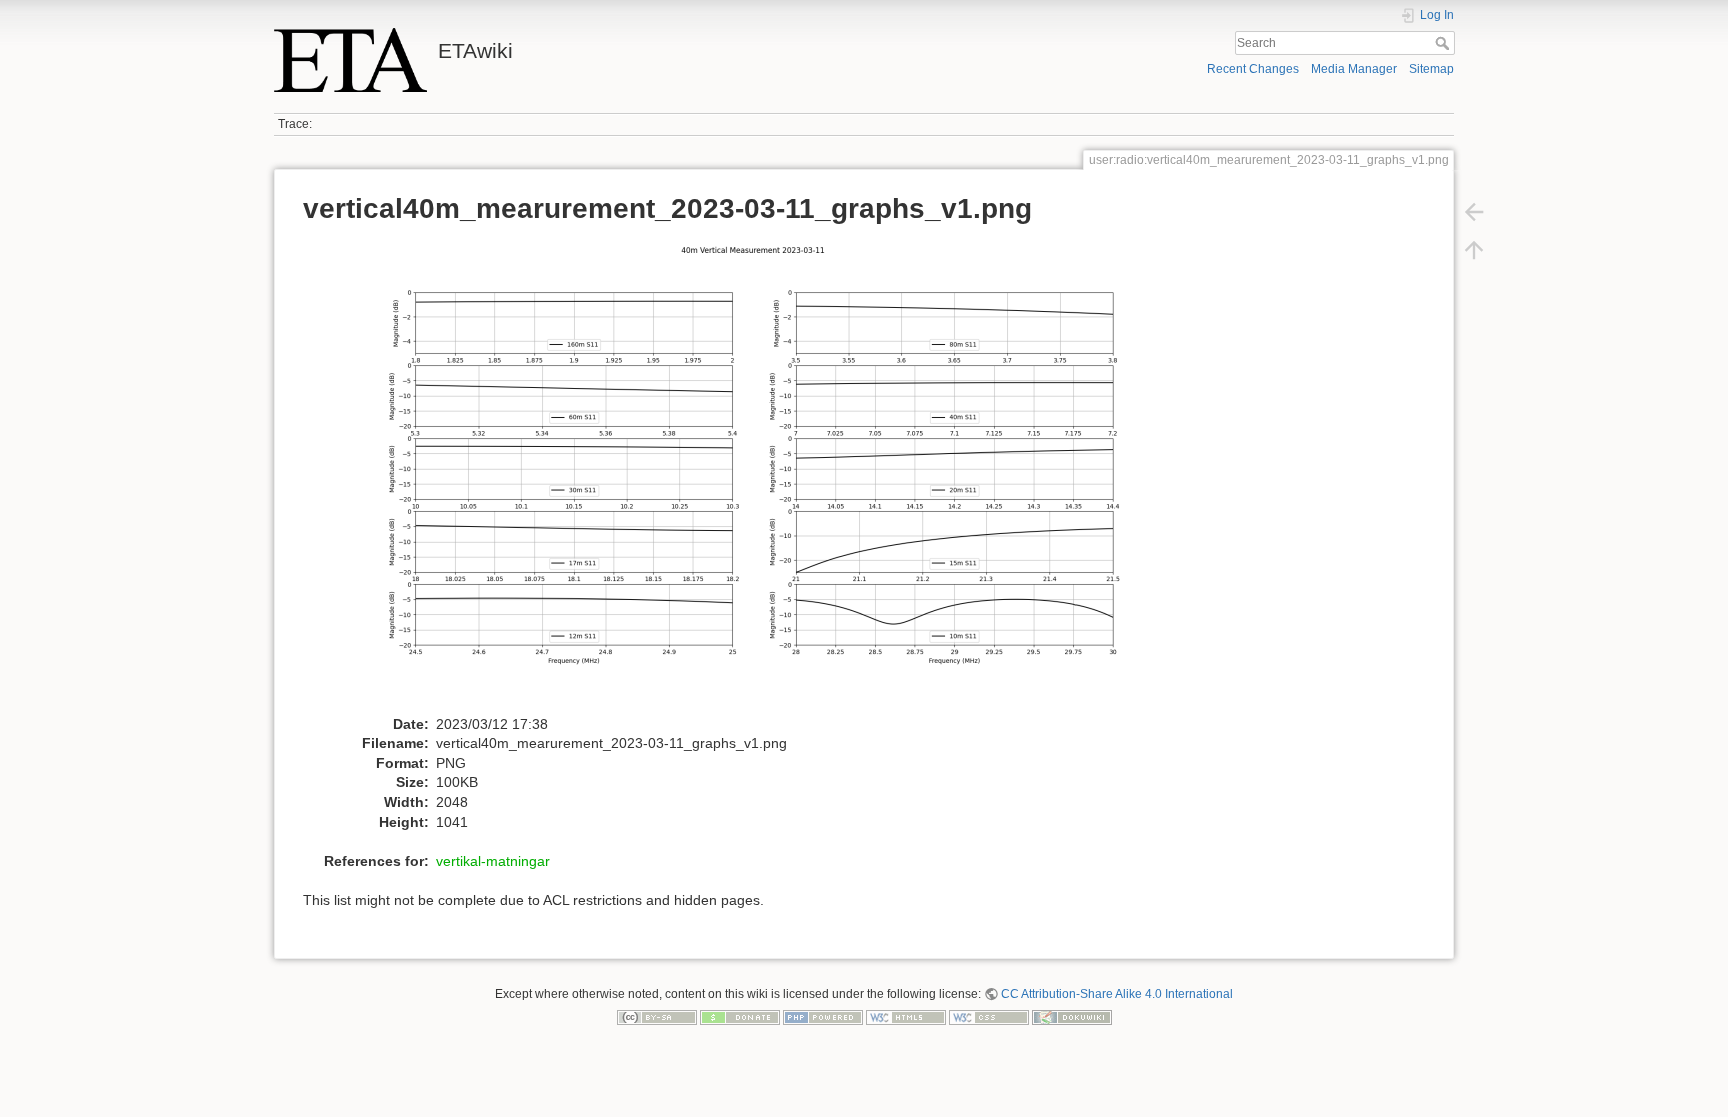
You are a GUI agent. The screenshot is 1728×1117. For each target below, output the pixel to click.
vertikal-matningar (493, 861)
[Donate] (740, 1017)
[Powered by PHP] (823, 1017)
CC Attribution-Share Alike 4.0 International (1117, 994)
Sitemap (1431, 69)
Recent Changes (1253, 69)
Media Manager (1354, 69)
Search (1444, 43)
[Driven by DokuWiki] (1072, 1017)
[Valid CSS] (989, 1017)
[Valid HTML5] (906, 1017)
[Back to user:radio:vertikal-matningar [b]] (1474, 212)
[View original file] (763, 475)
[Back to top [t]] (1474, 250)
